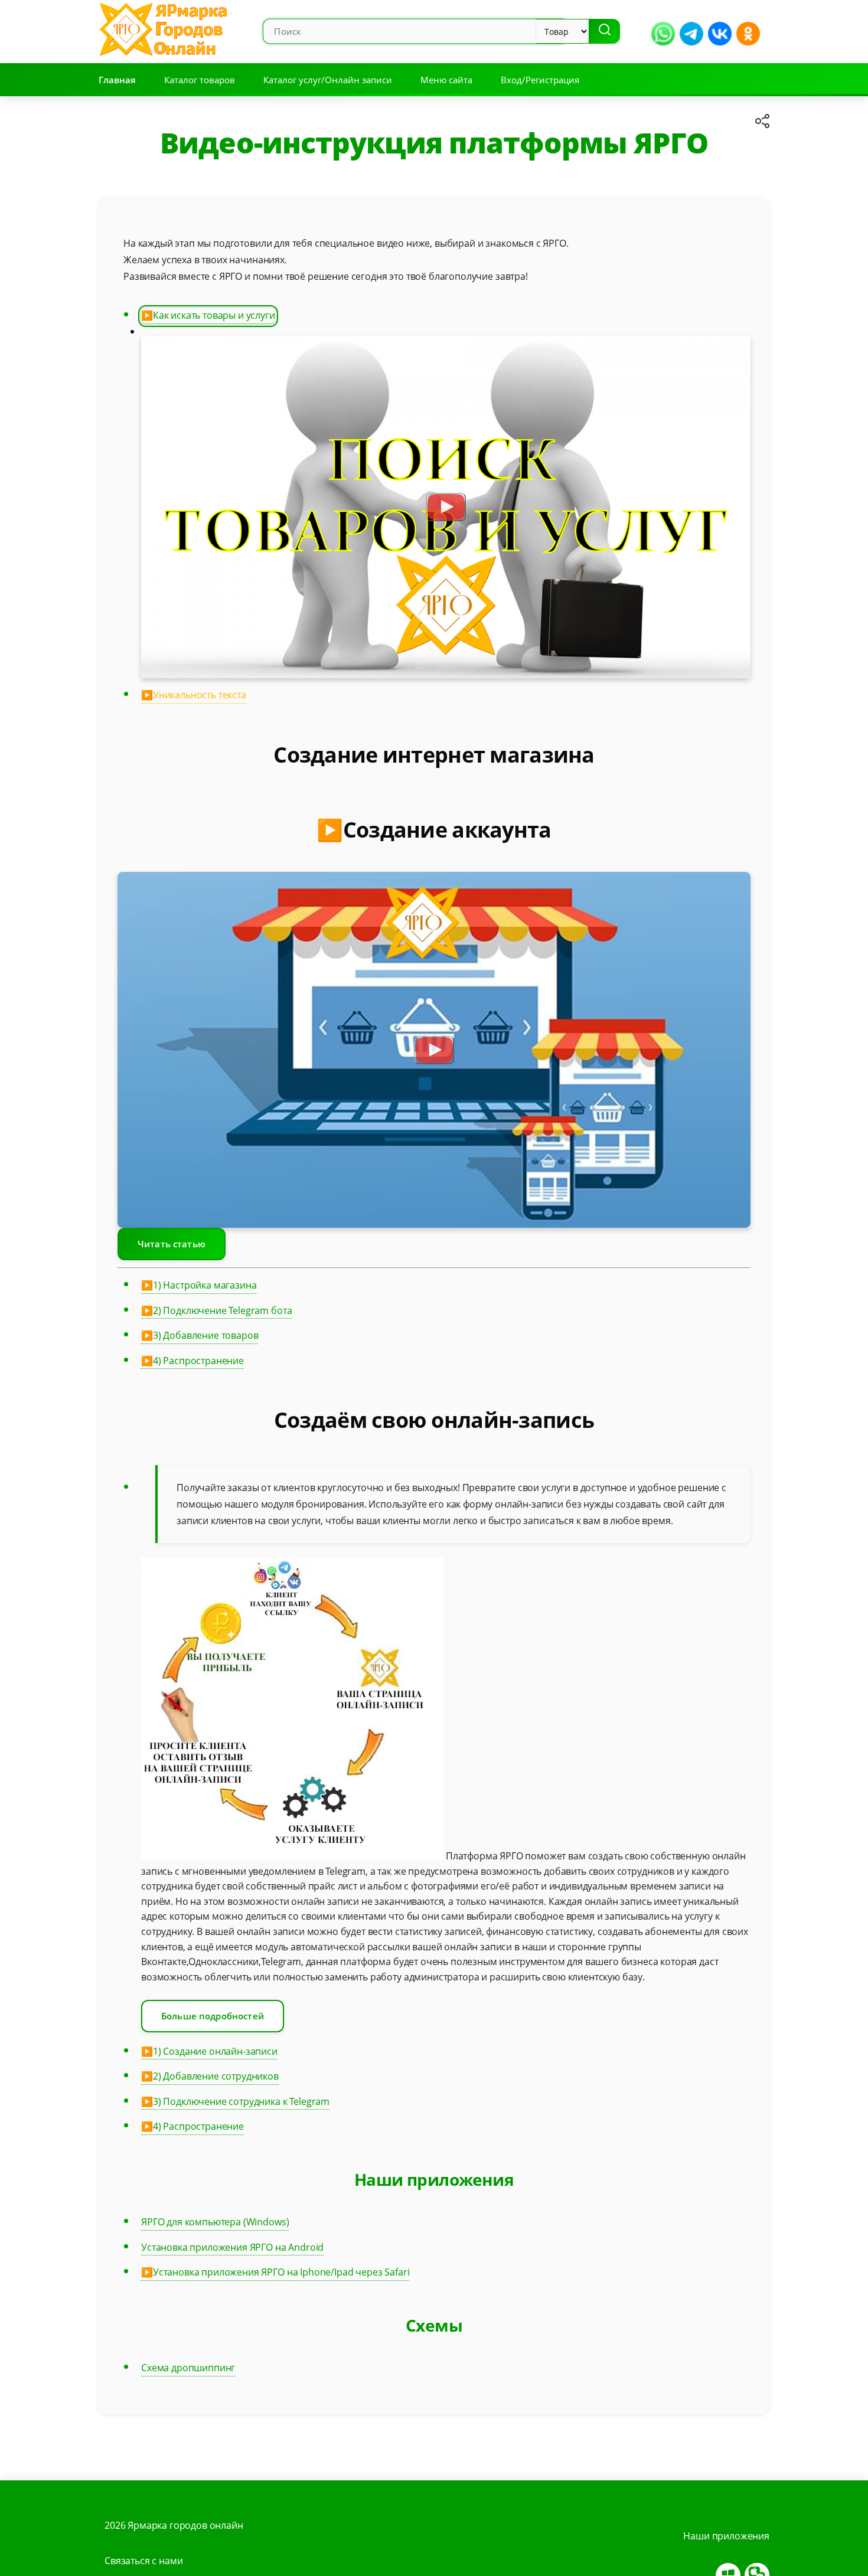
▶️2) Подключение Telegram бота (216, 1310)
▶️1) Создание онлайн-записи (209, 2051)
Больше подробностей (213, 2016)
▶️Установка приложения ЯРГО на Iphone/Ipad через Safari (275, 2272)
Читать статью (172, 1244)
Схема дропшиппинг (188, 2368)
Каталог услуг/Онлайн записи (328, 80)
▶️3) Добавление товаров (200, 1335)
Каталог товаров (200, 80)
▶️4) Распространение (192, 1361)
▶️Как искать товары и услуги (208, 315)
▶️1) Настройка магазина (199, 1285)
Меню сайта (446, 80)
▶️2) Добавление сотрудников (210, 2076)
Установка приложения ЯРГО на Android (232, 2247)
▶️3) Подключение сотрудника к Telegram (235, 2101)
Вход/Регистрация (540, 80)
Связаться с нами (143, 2561)
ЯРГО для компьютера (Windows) (215, 2222)
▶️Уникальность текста (194, 695)
